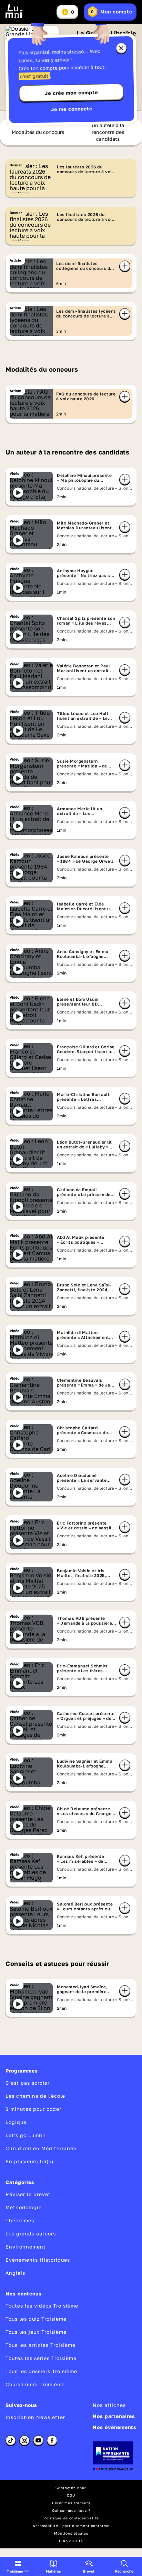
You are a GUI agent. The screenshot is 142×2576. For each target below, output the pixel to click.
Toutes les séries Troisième (41, 2358)
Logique (16, 2122)
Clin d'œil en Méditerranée (41, 2148)
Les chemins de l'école (35, 2096)
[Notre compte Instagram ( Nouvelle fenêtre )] (24, 2440)
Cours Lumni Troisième (35, 2384)
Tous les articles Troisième (40, 2345)
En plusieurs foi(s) (29, 2161)
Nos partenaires (114, 2416)
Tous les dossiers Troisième (41, 2371)
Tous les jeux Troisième (36, 2332)
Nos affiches (109, 2405)
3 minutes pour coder (33, 2109)
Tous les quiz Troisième (36, 2319)
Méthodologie (24, 2207)
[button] (18, 2566)
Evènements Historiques (38, 2260)
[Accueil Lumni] (14, 11)
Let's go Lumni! (26, 2135)
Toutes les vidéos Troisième (42, 2306)
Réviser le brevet (28, 2194)
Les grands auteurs (31, 2234)
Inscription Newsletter (35, 2417)
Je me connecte (72, 109)
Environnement (26, 2247)
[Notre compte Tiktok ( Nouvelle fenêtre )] (11, 2440)
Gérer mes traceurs (71, 2503)
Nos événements (115, 2427)
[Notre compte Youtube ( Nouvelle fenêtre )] (38, 2440)
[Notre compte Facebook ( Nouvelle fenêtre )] (52, 2440)
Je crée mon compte (71, 93)
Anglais (15, 2273)
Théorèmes (20, 2220)
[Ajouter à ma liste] (125, 266)
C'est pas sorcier (28, 2083)
